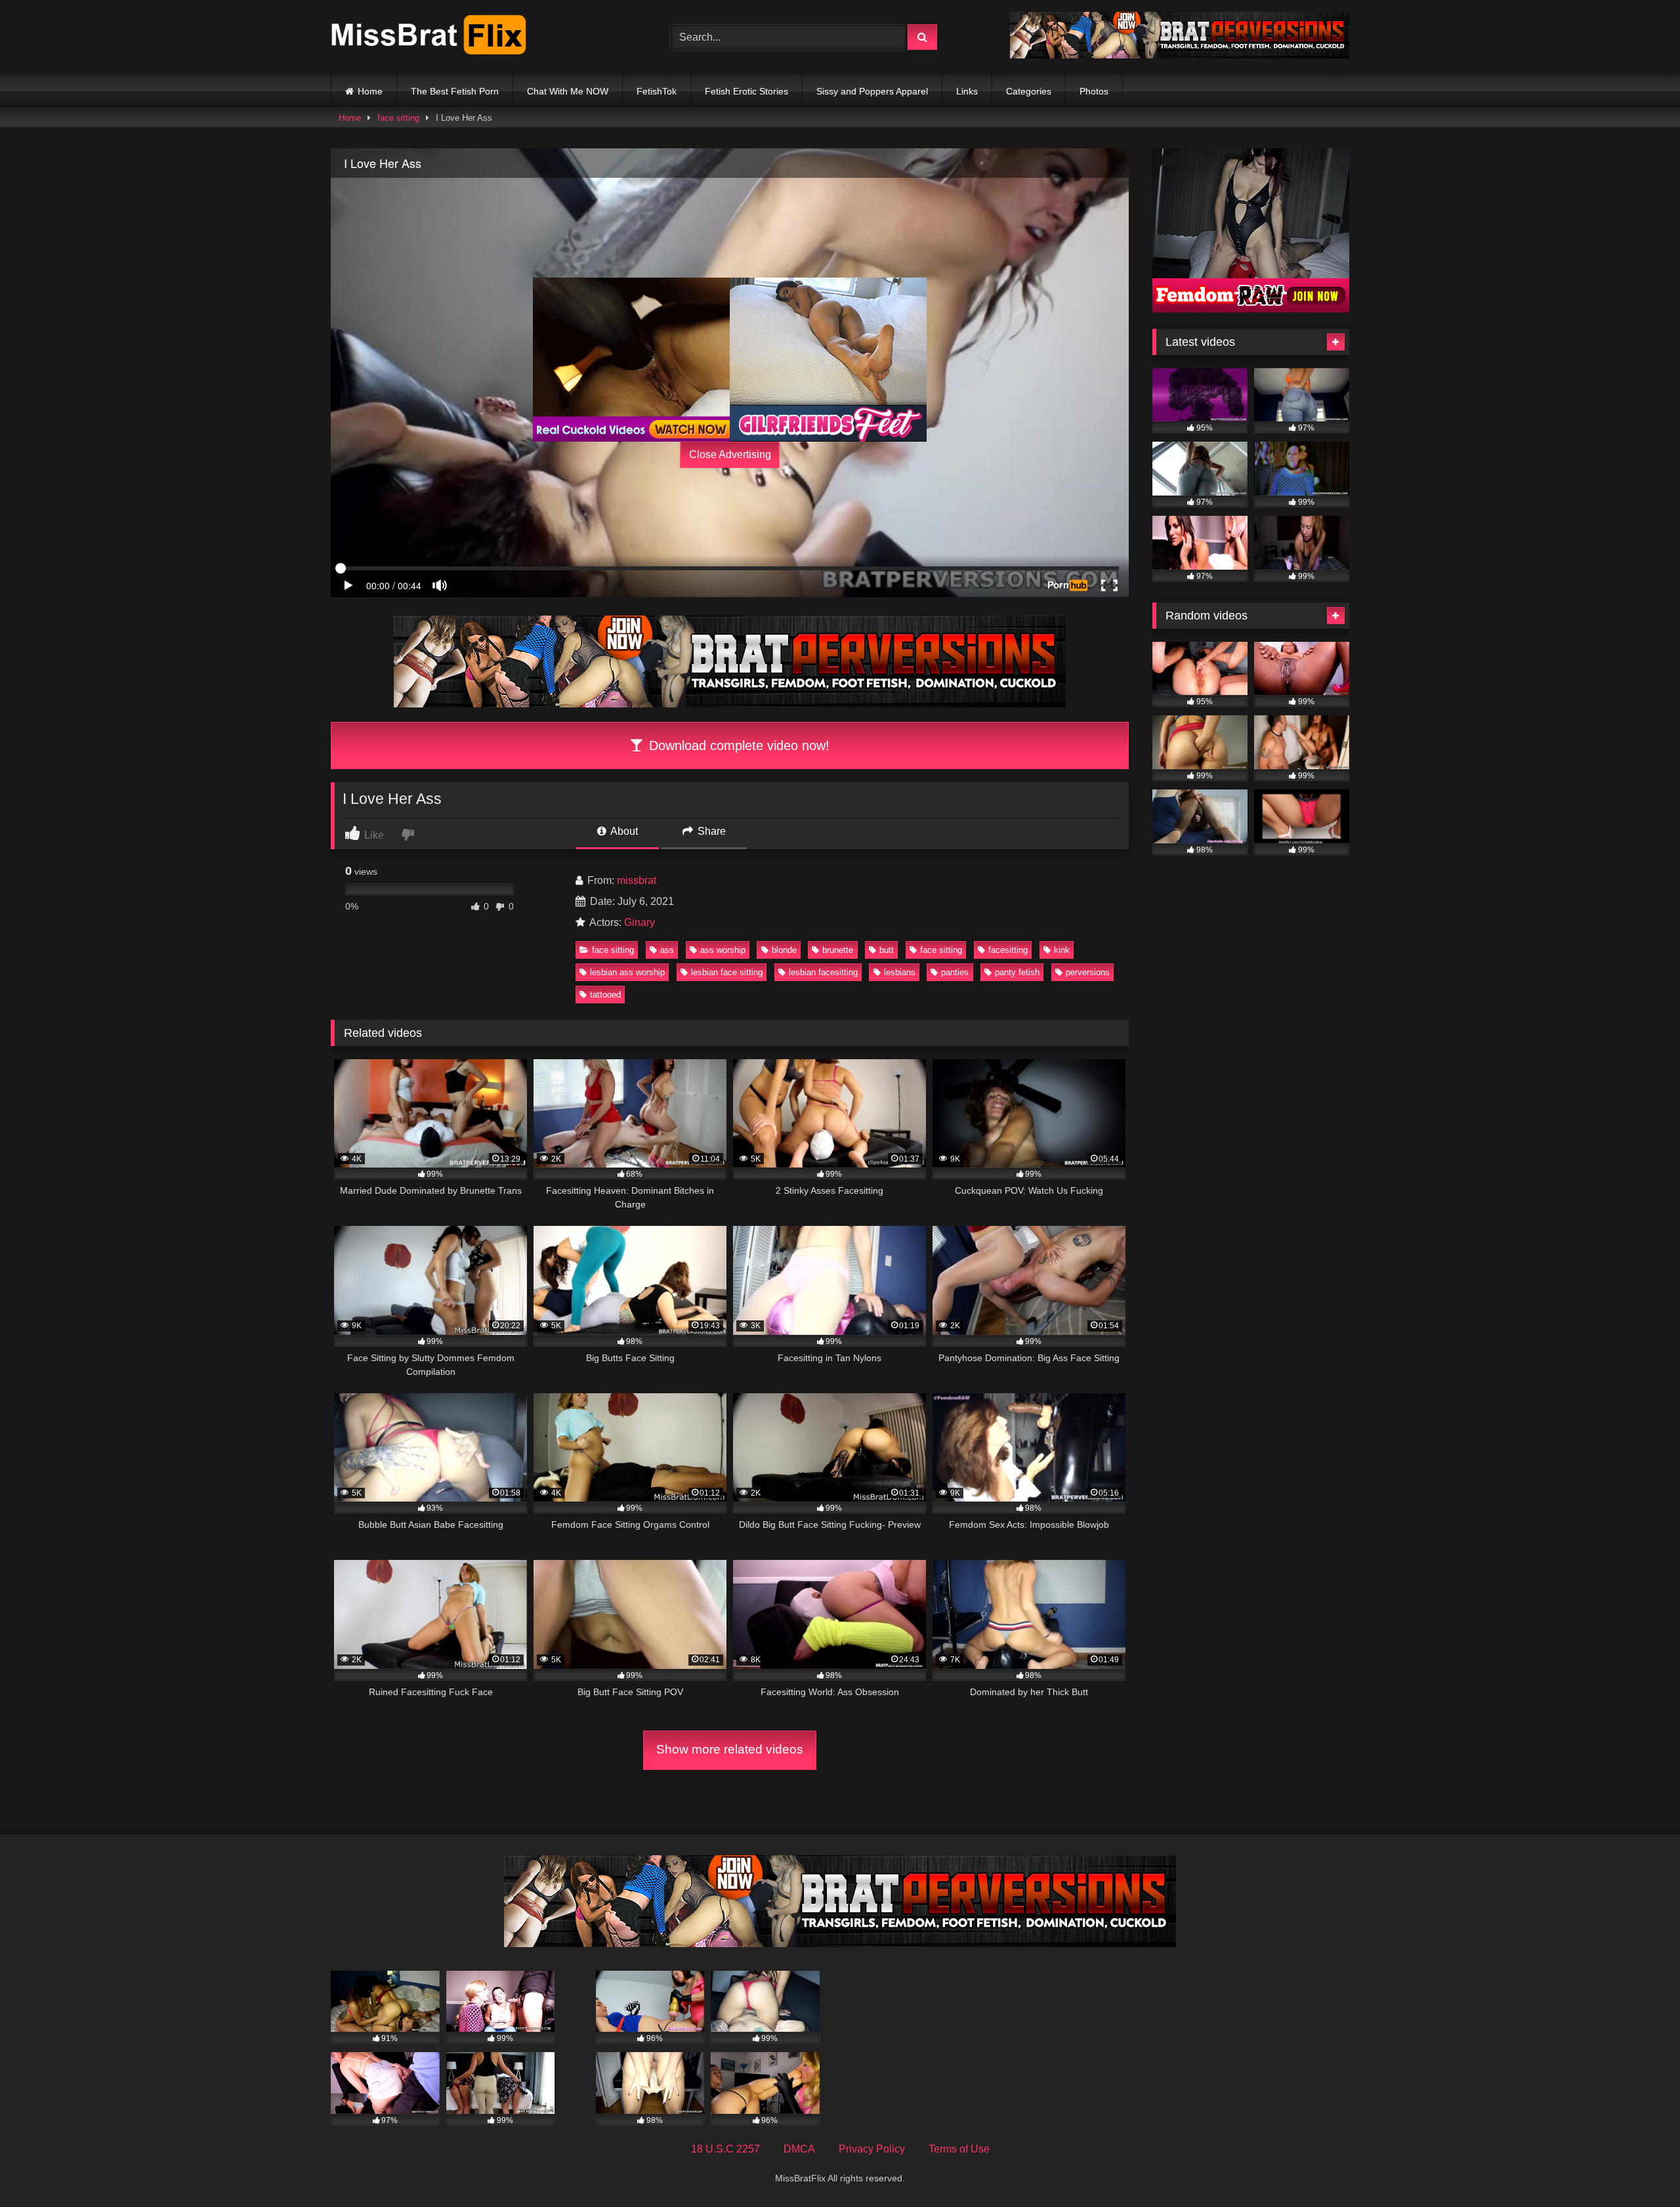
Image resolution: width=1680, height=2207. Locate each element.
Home (370, 91)
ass (667, 950)
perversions (1088, 972)
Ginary (640, 922)
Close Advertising (730, 454)
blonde (784, 950)
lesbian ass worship (627, 972)
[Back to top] (1639, 2168)
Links (967, 91)
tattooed (605, 995)
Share (710, 831)
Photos (1094, 91)
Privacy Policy (872, 2149)
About (623, 831)
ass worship (723, 950)
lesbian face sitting (727, 972)
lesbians (900, 972)
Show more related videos (730, 1749)
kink (1062, 950)
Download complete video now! (737, 746)
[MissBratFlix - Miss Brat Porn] (429, 37)
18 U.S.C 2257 (725, 2149)
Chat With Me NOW (568, 91)
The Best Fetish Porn (455, 91)
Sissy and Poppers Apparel (872, 91)
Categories (1029, 91)
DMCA (799, 2149)
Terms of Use (959, 2149)
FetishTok (657, 91)
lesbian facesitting (823, 972)
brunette (838, 950)
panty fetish (1017, 972)
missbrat (637, 880)
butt (887, 950)
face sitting (398, 118)
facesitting (1008, 950)
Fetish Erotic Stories (746, 91)
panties (955, 972)
